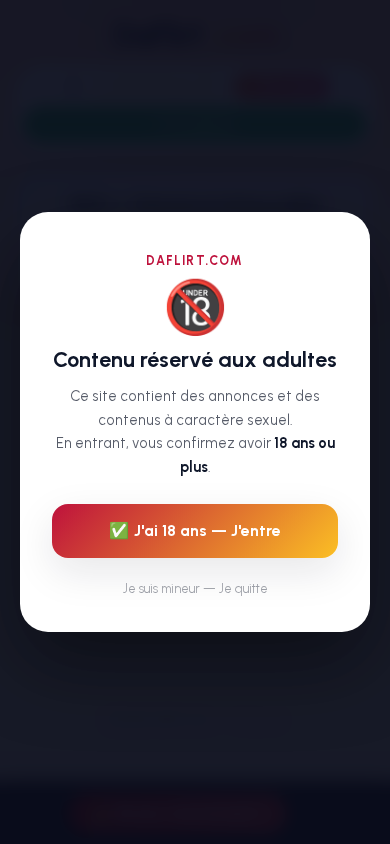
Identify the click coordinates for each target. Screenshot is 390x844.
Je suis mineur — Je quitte (195, 588)
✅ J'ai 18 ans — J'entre (194, 530)
